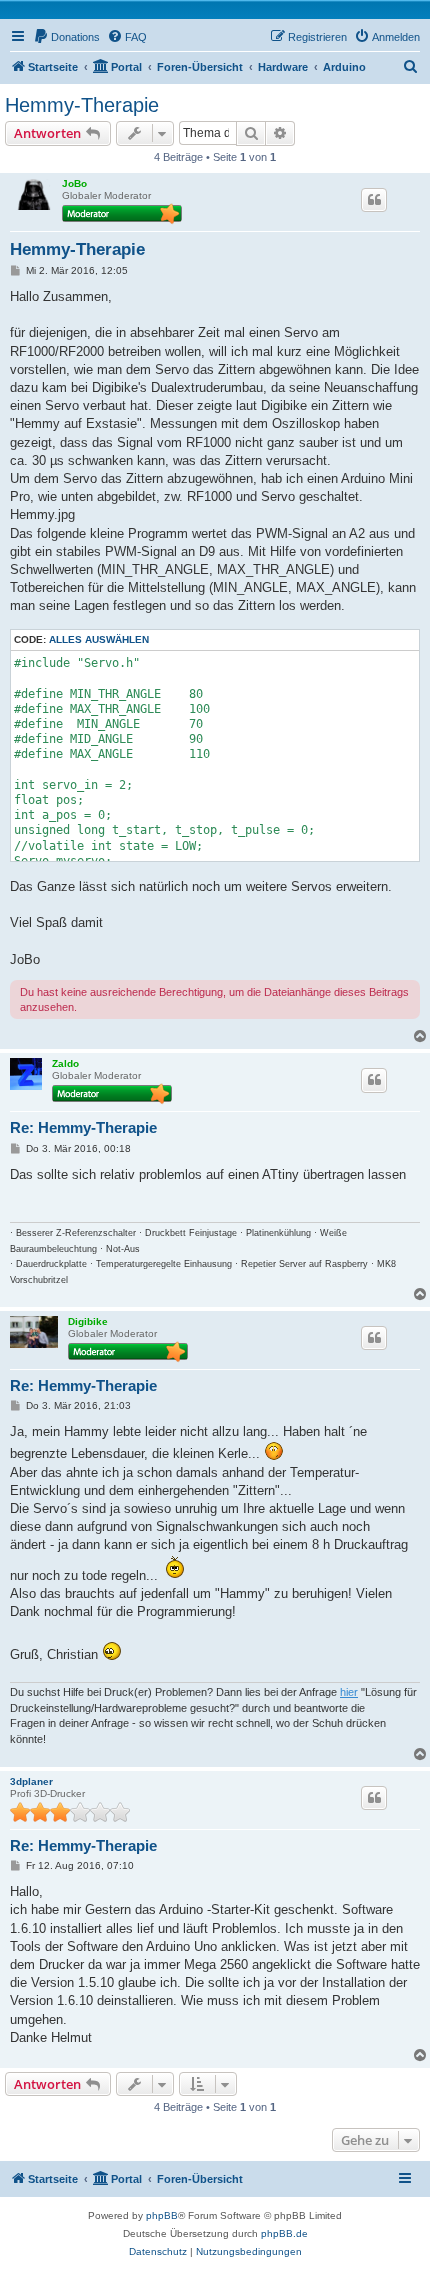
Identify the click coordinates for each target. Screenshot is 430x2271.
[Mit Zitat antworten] (374, 200)
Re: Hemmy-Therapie (83, 1127)
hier (349, 1692)
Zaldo (65, 1063)
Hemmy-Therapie (82, 105)
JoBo (74, 183)
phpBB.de (284, 2233)
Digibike (88, 1321)
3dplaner (31, 1781)
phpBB (162, 2215)
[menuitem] (66, 37)
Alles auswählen (99, 639)
